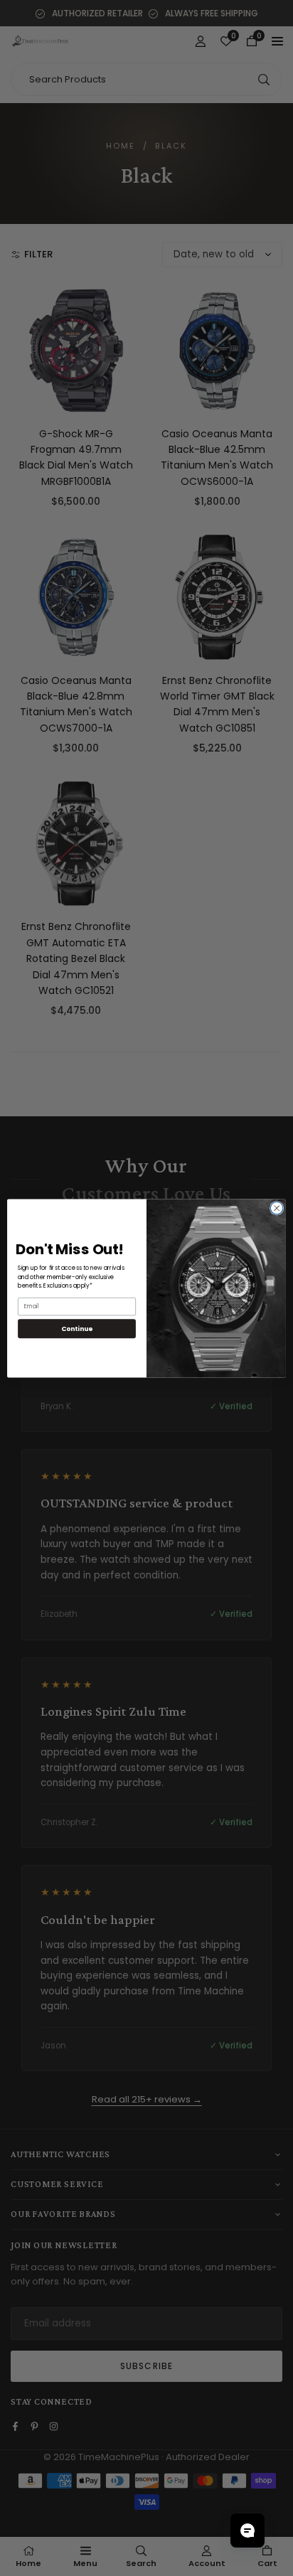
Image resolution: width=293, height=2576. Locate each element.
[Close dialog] (277, 1208)
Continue (77, 1328)
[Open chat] (247, 2530)
